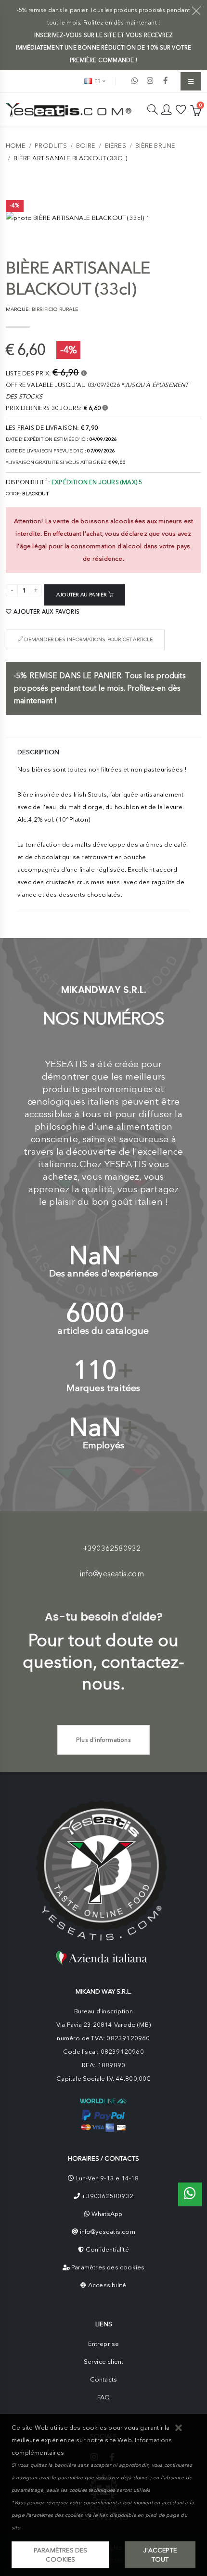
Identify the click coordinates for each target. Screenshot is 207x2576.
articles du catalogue (103, 1331)
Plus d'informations (103, 1740)
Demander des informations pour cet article (88, 639)
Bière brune (155, 146)
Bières (116, 146)
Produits (51, 146)
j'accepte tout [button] (160, 2555)
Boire (86, 146)
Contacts (104, 2379)
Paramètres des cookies (108, 2267)
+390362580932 (112, 1548)
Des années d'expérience (104, 1273)
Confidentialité (107, 2249)
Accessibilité (107, 2285)
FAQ (104, 2397)
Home (16, 146)
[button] (179, 2428)
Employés (104, 1445)
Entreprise (104, 2344)
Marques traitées (103, 1388)
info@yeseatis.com (112, 1574)
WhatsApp (107, 2214)
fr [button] (97, 81)
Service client (104, 2362)
